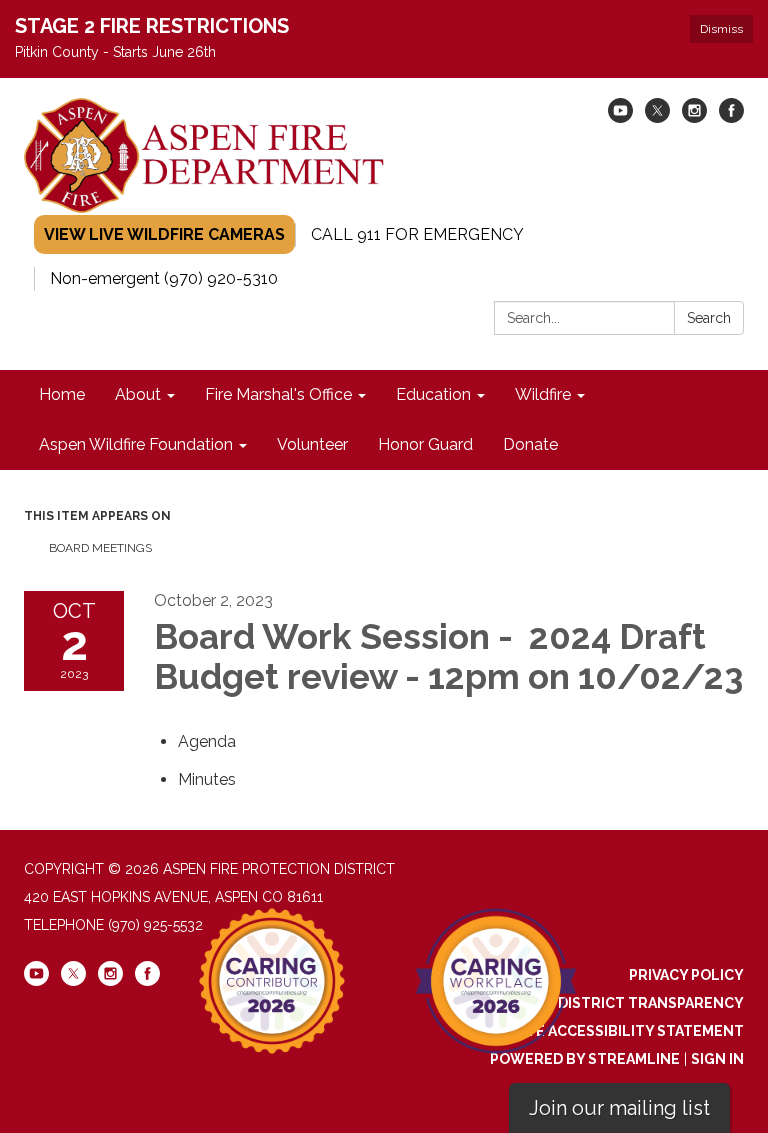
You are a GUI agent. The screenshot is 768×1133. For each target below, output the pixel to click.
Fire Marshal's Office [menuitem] (278, 394)
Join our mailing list (619, 1108)
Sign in (717, 1059)
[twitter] (657, 117)
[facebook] (731, 117)
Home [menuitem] (62, 394)
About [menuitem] (138, 394)
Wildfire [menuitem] (543, 394)
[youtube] (620, 117)
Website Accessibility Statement (611, 1031)
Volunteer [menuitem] (312, 444)
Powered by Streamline (585, 1059)
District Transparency (651, 1003)
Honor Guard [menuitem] (425, 444)
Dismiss (721, 29)
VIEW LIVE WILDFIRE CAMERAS (164, 234)
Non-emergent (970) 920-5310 (164, 278)
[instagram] (694, 117)
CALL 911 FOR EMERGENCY (417, 234)
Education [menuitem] (433, 394)
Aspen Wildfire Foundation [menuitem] (136, 444)
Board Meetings (100, 548)
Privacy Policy (686, 975)
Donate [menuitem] (530, 444)
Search (709, 318)
